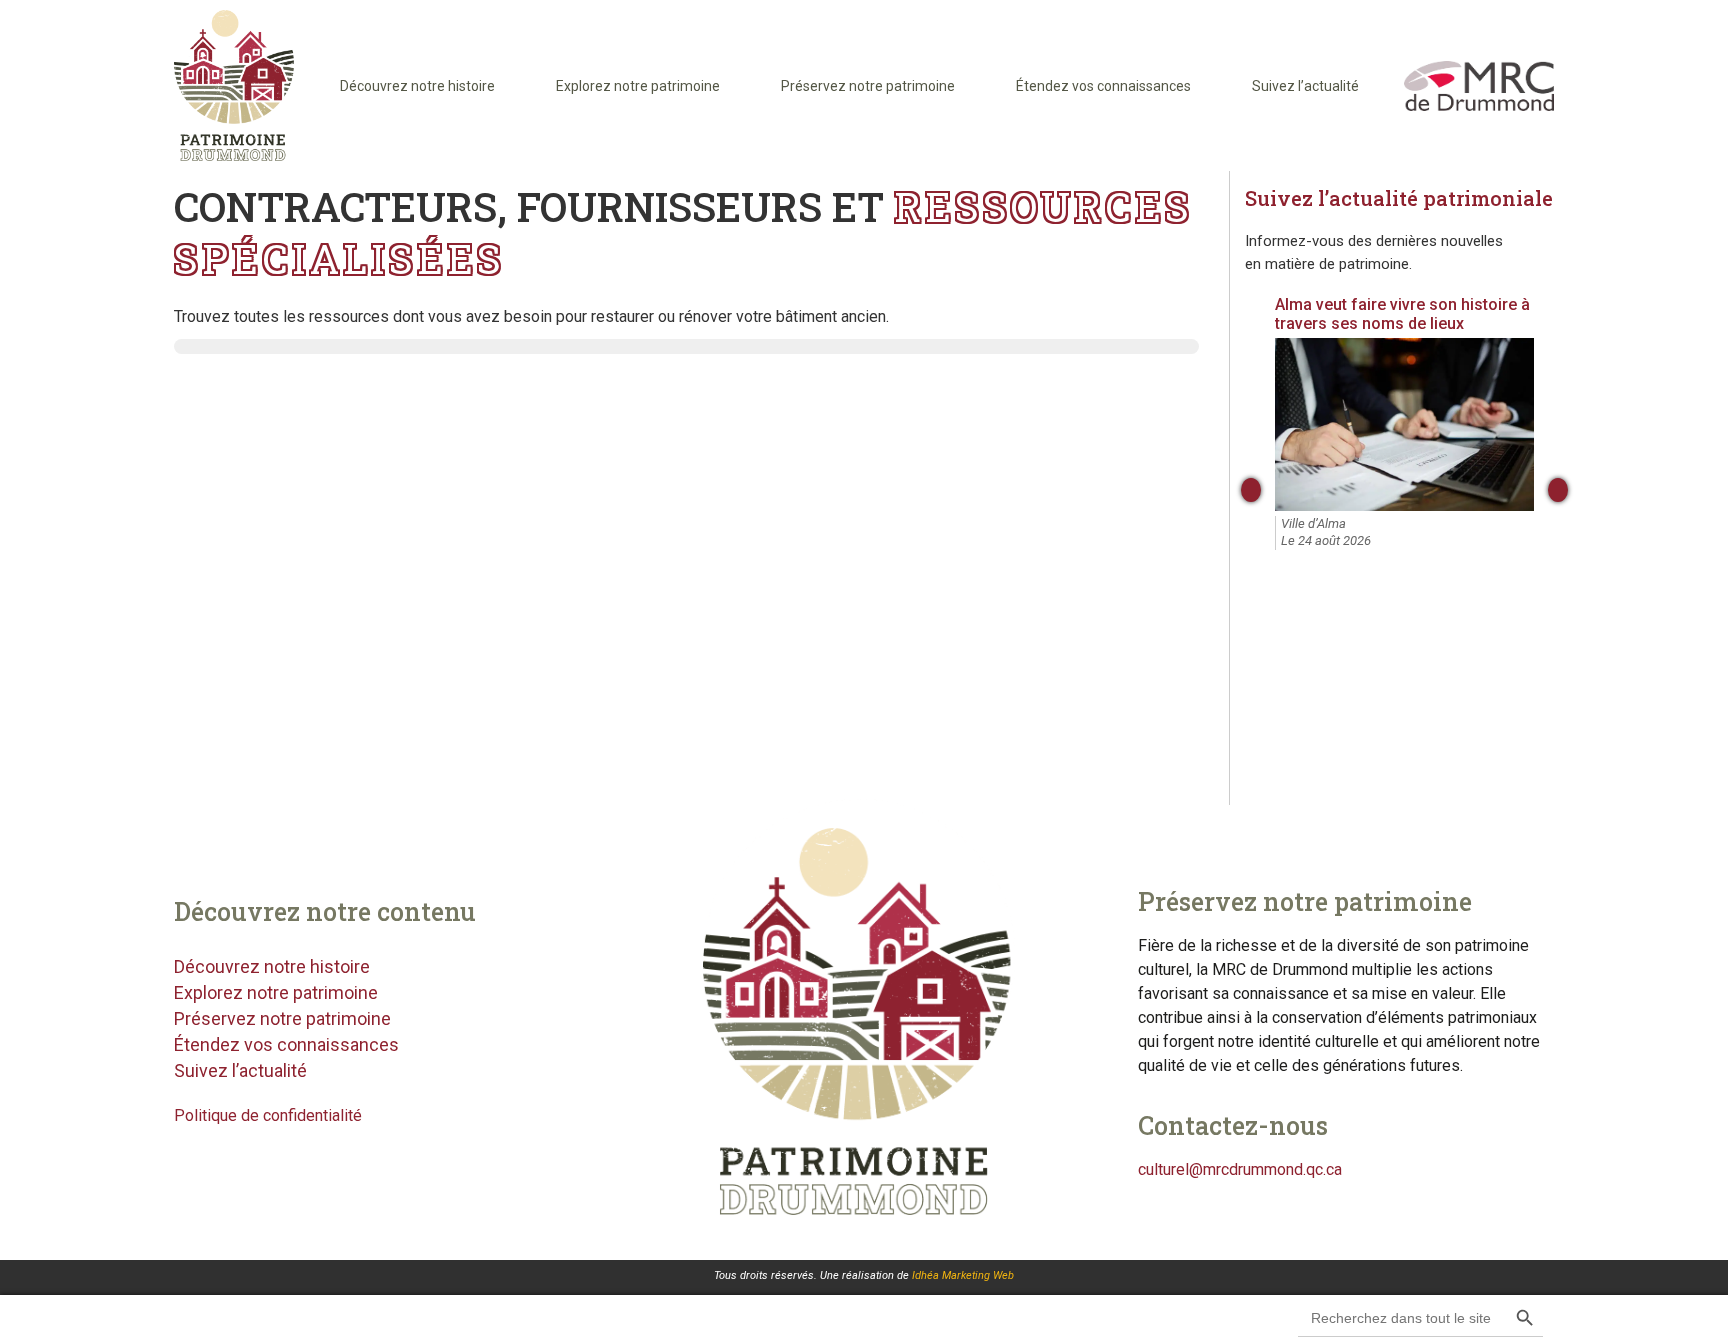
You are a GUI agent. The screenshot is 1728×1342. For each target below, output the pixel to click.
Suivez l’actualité (1305, 86)
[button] (1605, 1317)
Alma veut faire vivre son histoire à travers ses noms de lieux (1402, 314)
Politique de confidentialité (268, 1115)
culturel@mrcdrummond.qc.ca (1240, 1169)
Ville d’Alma (1313, 523)
